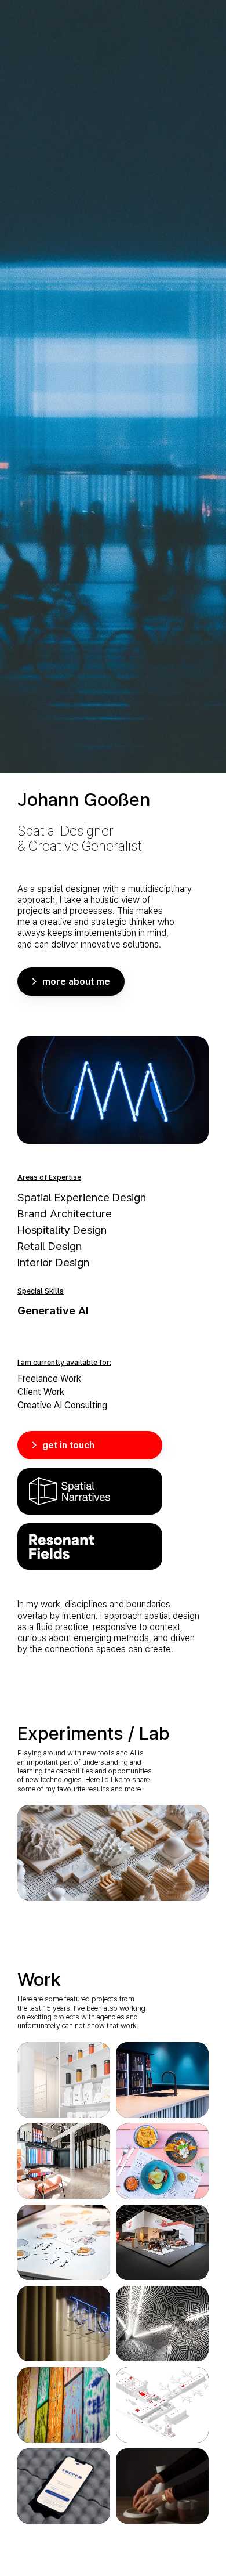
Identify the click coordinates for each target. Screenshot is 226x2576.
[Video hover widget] (113, 1853)
